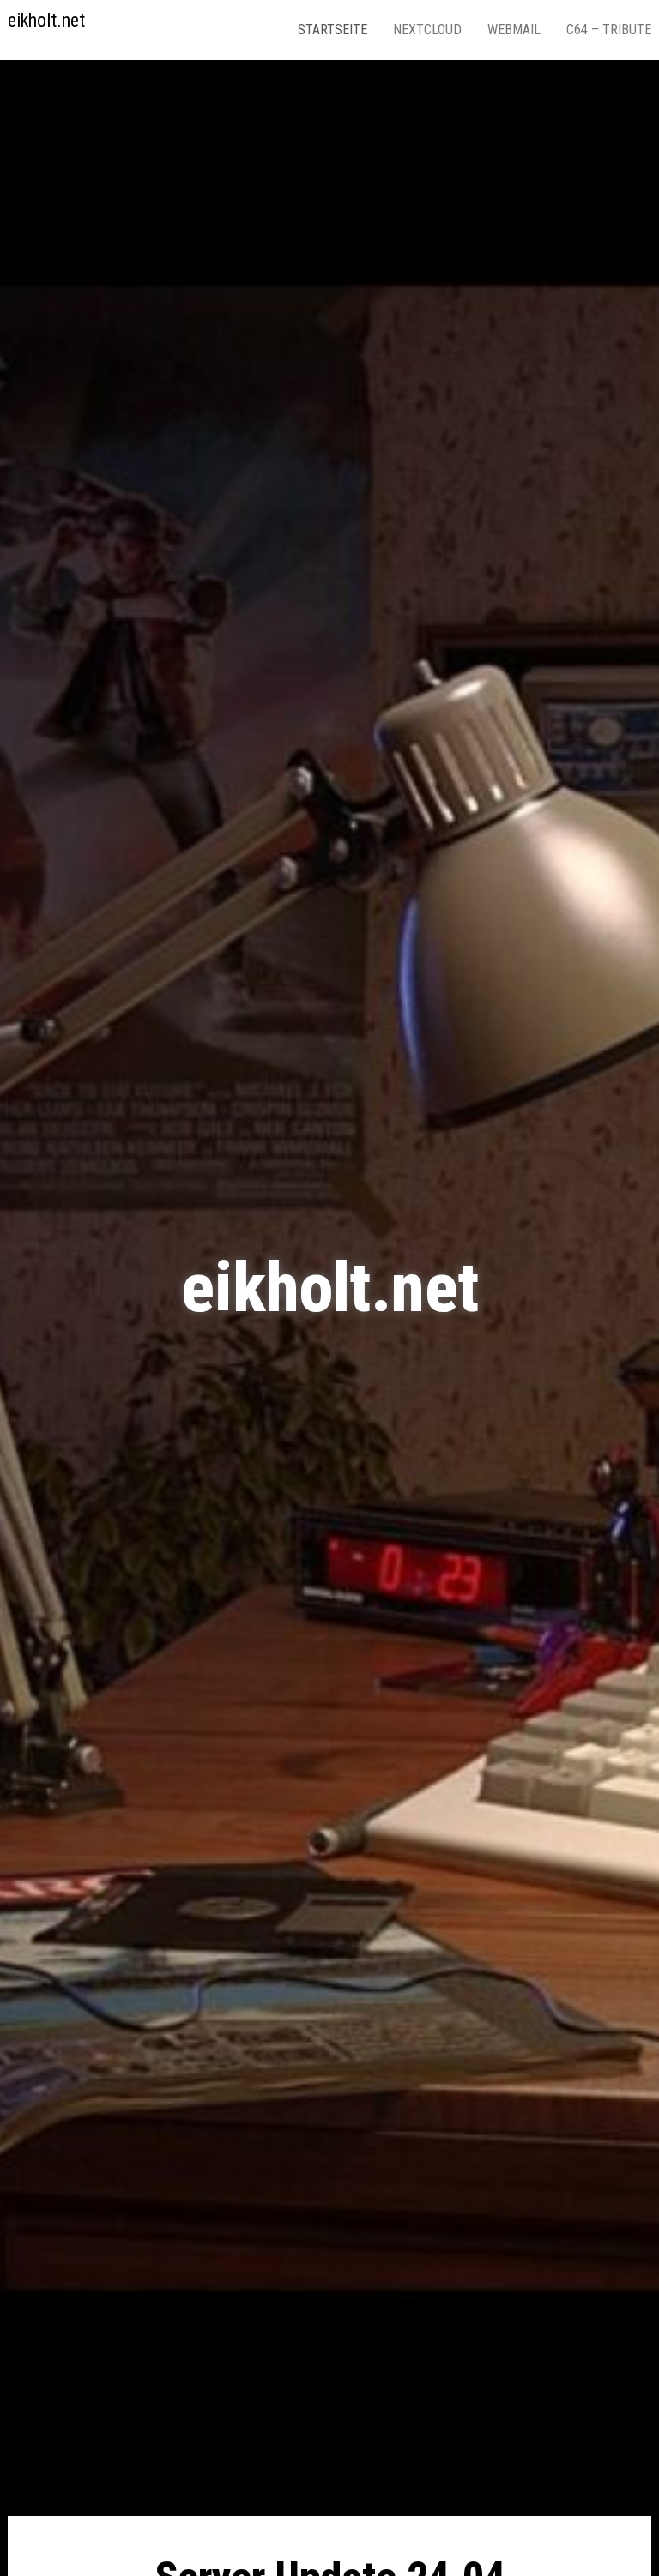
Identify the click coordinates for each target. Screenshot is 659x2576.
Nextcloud (427, 30)
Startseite (333, 30)
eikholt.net (46, 20)
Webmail (514, 30)
